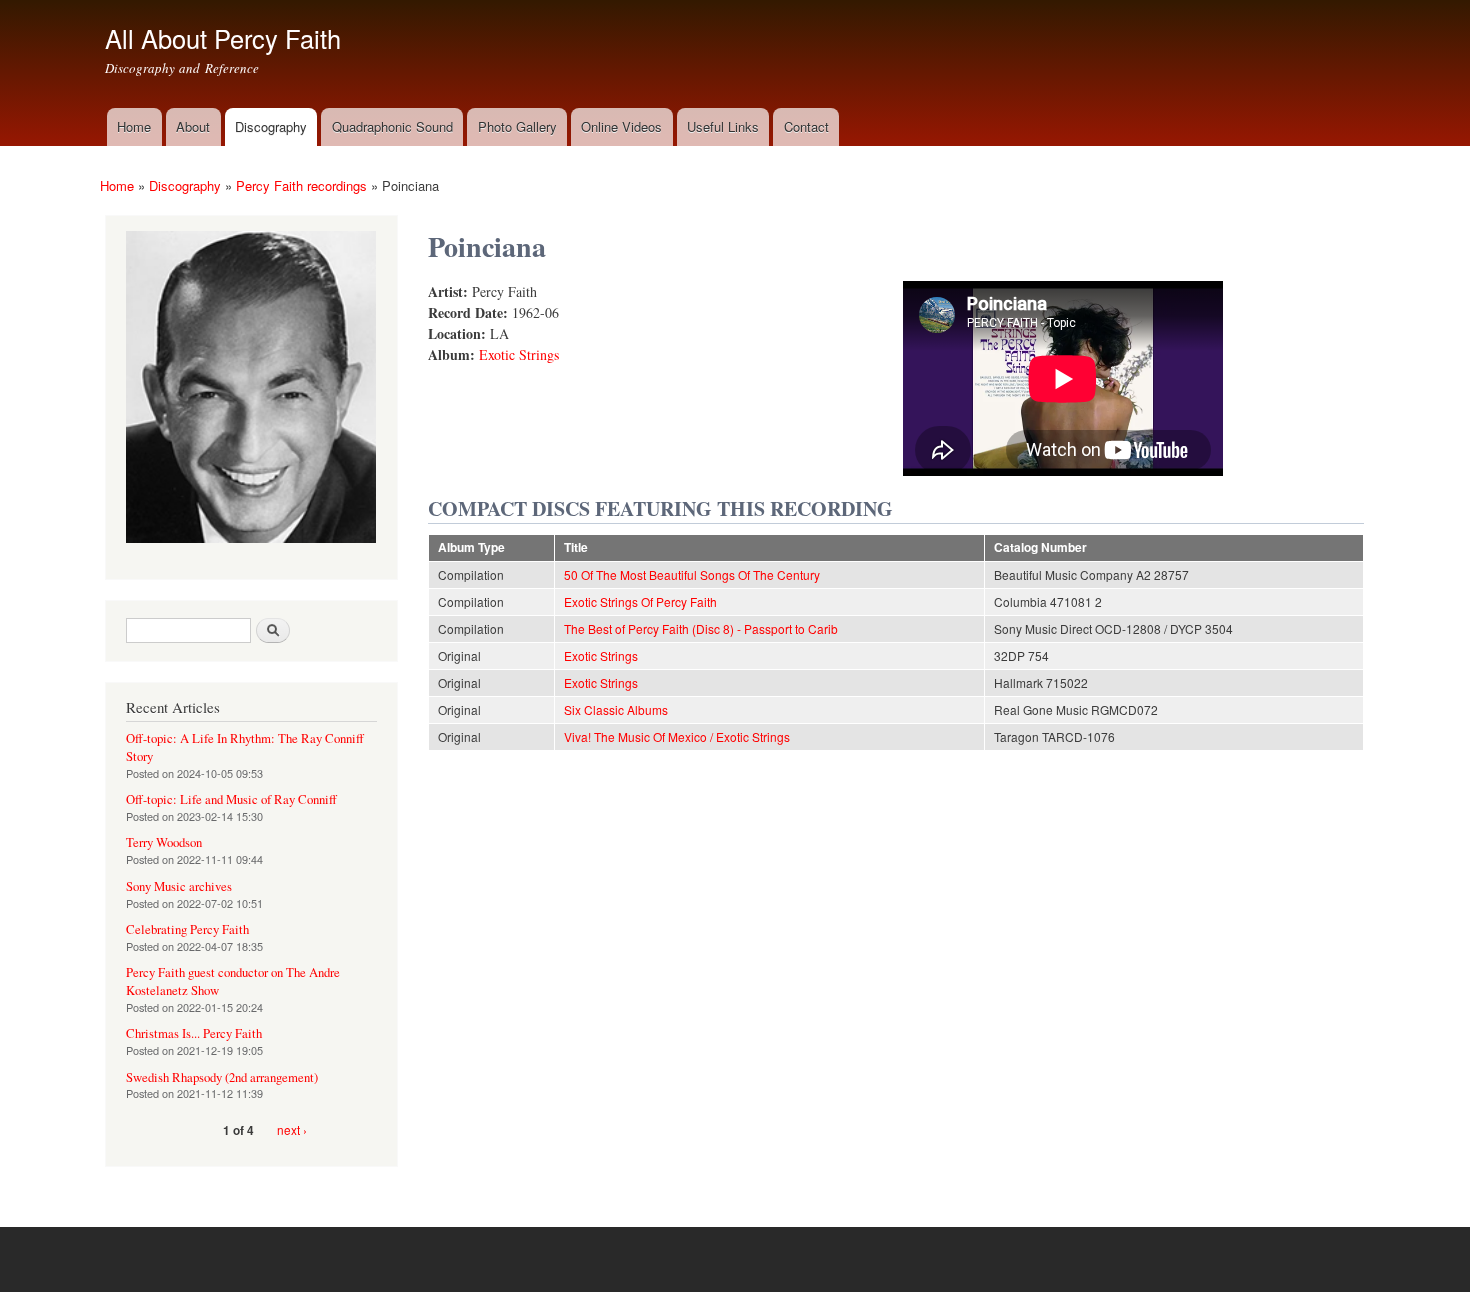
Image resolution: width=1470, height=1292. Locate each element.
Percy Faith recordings (301, 185)
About (193, 126)
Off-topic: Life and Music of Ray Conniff (231, 799)
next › (292, 1129)
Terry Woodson (164, 842)
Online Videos (621, 126)
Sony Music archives (179, 886)
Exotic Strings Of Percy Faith (640, 601)
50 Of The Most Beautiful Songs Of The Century (692, 574)
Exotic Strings (519, 354)
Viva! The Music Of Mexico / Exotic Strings (677, 736)
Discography (271, 126)
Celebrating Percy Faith (187, 929)
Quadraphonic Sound (392, 126)
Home (134, 126)
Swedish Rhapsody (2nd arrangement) (222, 1077)
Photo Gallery (517, 126)
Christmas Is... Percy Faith (194, 1033)
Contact (806, 126)
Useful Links (723, 126)
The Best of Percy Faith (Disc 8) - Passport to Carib (701, 628)
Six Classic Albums (616, 709)
